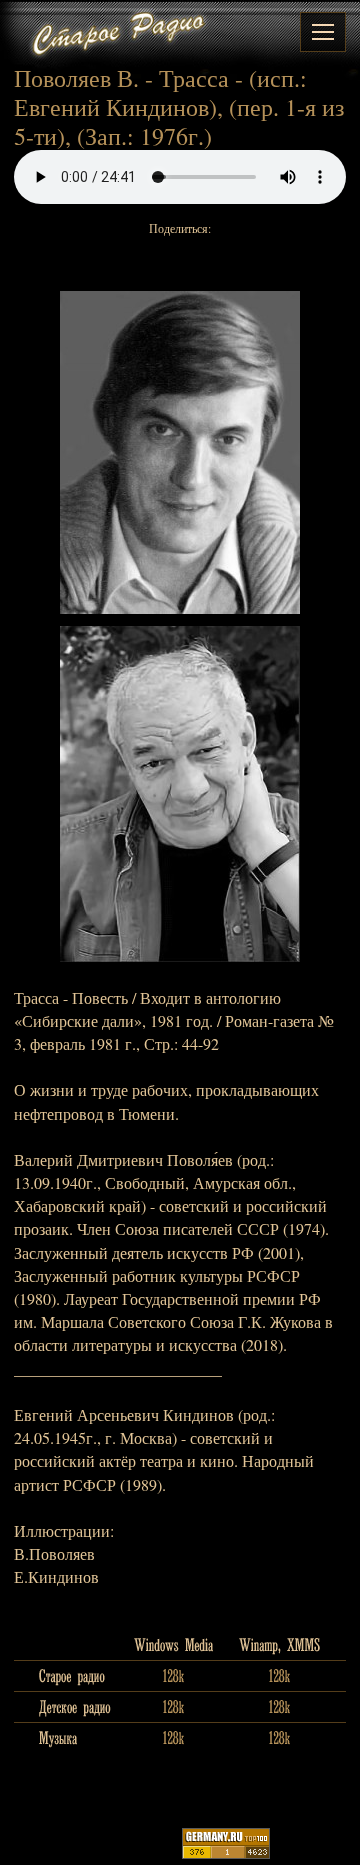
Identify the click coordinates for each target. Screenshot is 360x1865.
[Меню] (323, 32)
